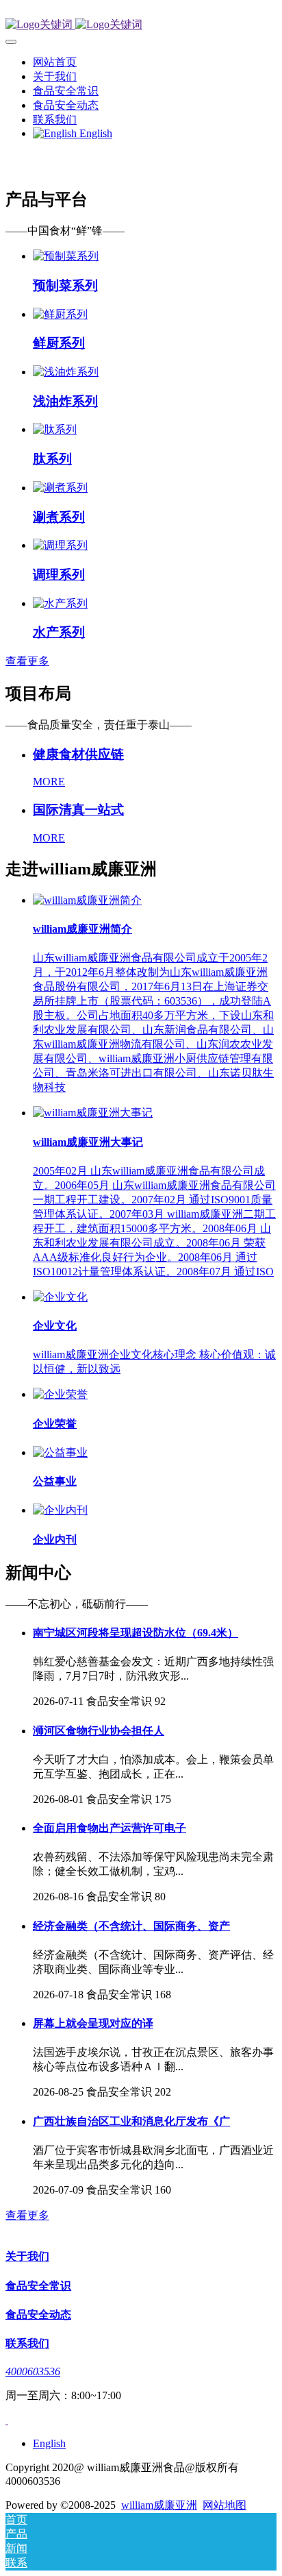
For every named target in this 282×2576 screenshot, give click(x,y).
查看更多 (27, 661)
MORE (49, 782)
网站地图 (225, 2505)
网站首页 (55, 62)
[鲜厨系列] (60, 314)
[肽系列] (55, 429)
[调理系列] (60, 545)
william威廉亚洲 (159, 2505)
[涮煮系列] (60, 488)
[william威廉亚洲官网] (141, 25)
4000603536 (33, 2371)
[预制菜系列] (66, 256)
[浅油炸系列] (66, 372)
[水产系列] (60, 603)
